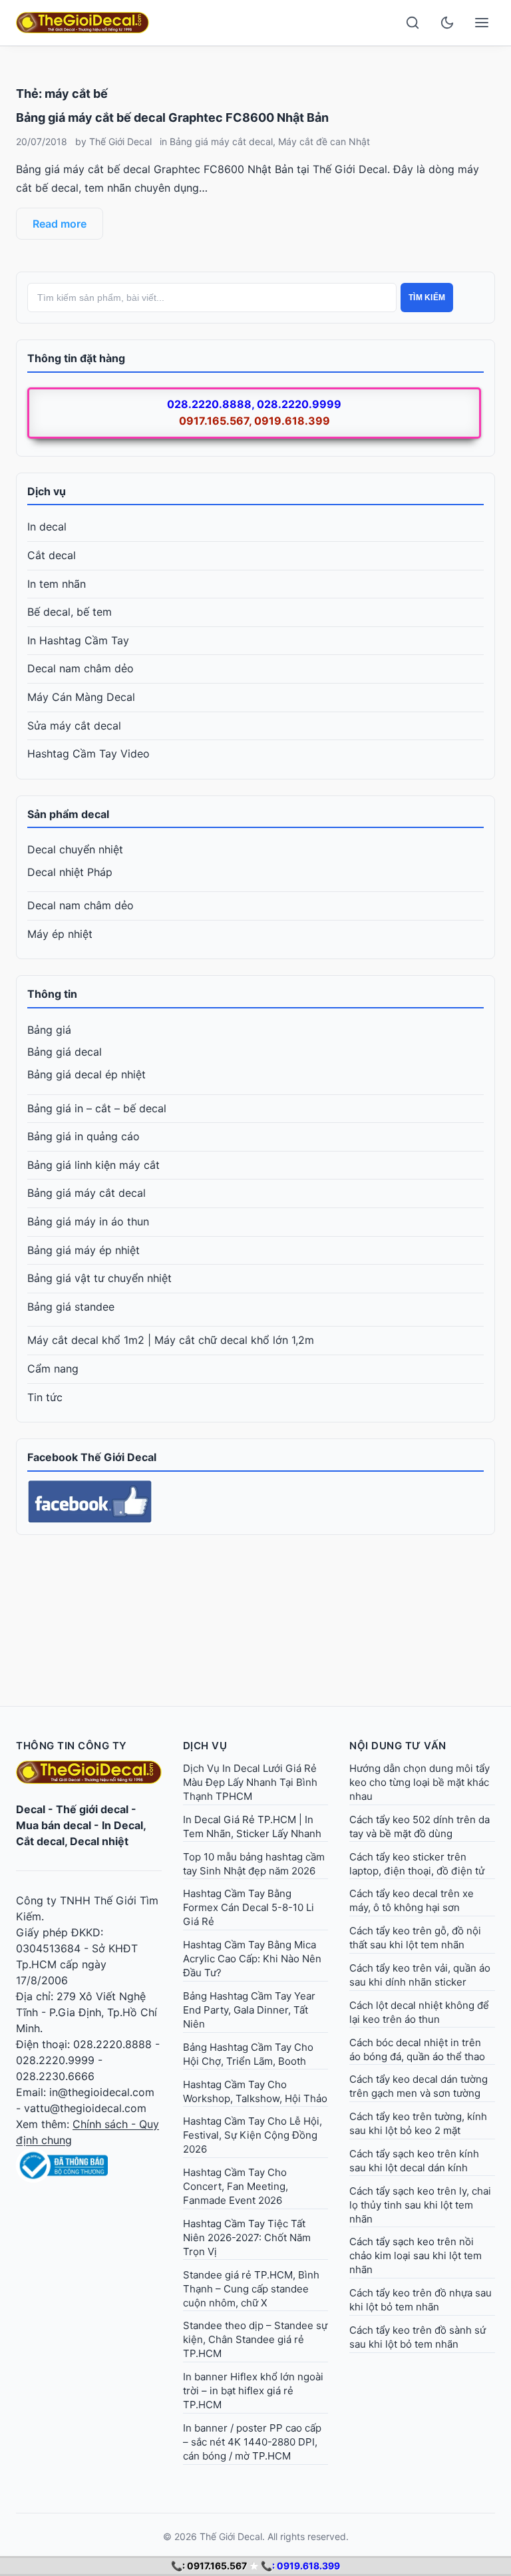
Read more (60, 224)
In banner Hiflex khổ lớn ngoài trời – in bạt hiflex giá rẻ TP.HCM (253, 2391)
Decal (31, 1809)
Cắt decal (52, 555)
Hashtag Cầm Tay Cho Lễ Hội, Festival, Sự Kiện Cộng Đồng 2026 (253, 2135)
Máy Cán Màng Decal (81, 697)
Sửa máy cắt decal (74, 726)
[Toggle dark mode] (447, 23)
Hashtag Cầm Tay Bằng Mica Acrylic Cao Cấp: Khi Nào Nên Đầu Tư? (252, 1959)
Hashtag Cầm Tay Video (88, 753)
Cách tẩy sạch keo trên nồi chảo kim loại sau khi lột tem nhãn (416, 2255)
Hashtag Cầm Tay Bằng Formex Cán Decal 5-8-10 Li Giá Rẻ (249, 1907)
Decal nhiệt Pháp (70, 872)
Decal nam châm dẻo (81, 668)
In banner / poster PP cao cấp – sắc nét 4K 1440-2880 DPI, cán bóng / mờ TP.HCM (252, 2442)
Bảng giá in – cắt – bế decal (97, 1108)
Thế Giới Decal (120, 141)
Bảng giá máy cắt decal (221, 141)
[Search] (413, 23)
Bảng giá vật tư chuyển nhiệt (99, 1278)
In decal (47, 527)
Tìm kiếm (427, 298)
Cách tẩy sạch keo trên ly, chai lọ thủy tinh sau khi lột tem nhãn (420, 2205)
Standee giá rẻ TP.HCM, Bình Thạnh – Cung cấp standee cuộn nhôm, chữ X (251, 2289)
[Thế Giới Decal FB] (255, 1502)
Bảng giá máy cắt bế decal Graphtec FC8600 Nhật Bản (172, 117)
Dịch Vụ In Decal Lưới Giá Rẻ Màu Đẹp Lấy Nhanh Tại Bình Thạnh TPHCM (250, 1782)
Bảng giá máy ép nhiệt (84, 1250)
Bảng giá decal (65, 1052)
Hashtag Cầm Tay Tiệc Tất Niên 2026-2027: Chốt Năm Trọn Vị (247, 2238)
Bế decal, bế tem (70, 612)
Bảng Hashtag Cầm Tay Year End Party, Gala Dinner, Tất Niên (249, 2010)
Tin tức (45, 1397)
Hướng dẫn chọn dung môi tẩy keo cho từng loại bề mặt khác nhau (420, 1782)
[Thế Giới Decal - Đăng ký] (89, 2165)
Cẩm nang (53, 1369)
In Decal (122, 1825)
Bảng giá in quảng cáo (84, 1136)
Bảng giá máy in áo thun (88, 1221)
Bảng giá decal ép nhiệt (86, 1074)
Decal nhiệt (99, 1841)
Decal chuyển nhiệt (75, 849)
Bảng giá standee (71, 1307)
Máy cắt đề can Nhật (324, 141)
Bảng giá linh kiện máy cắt (93, 1165)
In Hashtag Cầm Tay (78, 640)
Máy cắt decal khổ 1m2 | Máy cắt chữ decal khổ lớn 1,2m (171, 1340)
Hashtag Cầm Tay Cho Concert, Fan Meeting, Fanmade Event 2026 (236, 2186)
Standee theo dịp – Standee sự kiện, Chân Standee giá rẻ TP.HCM (255, 2339)
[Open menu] (482, 23)
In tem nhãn (57, 584)
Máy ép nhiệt (60, 934)
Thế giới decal (92, 1809)
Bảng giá (49, 1030)
